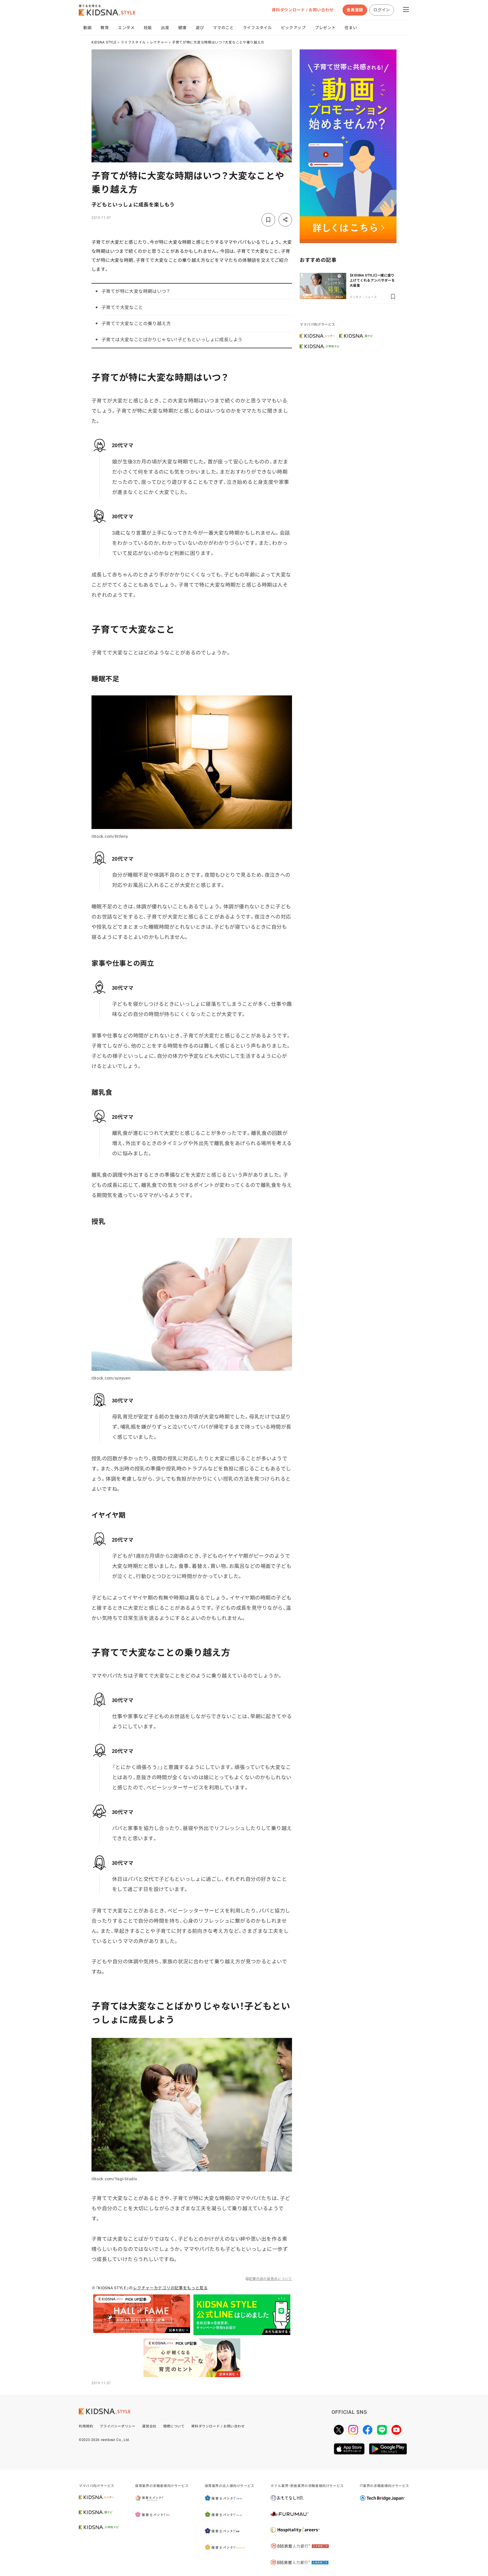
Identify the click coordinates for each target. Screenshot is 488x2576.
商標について (174, 2426)
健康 (182, 28)
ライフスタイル (257, 28)
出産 (165, 28)
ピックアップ (293, 28)
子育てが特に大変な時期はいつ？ (136, 291)
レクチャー (159, 42)
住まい (351, 28)
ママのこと (223, 28)
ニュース (371, 297)
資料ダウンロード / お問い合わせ (303, 10)
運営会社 (149, 2426)
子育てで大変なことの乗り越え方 (136, 324)
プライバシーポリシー (117, 2426)
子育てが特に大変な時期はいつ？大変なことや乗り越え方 (218, 42)
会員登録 (355, 10)
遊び (200, 28)
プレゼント (325, 28)
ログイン (382, 10)
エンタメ (126, 28)
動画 (87, 28)
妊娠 (148, 28)
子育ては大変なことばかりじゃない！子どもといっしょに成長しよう (172, 340)
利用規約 (86, 2426)
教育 (105, 28)
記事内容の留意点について (271, 2279)
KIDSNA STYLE (104, 42)
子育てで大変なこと (122, 307)
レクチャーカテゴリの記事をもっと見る (170, 2288)
